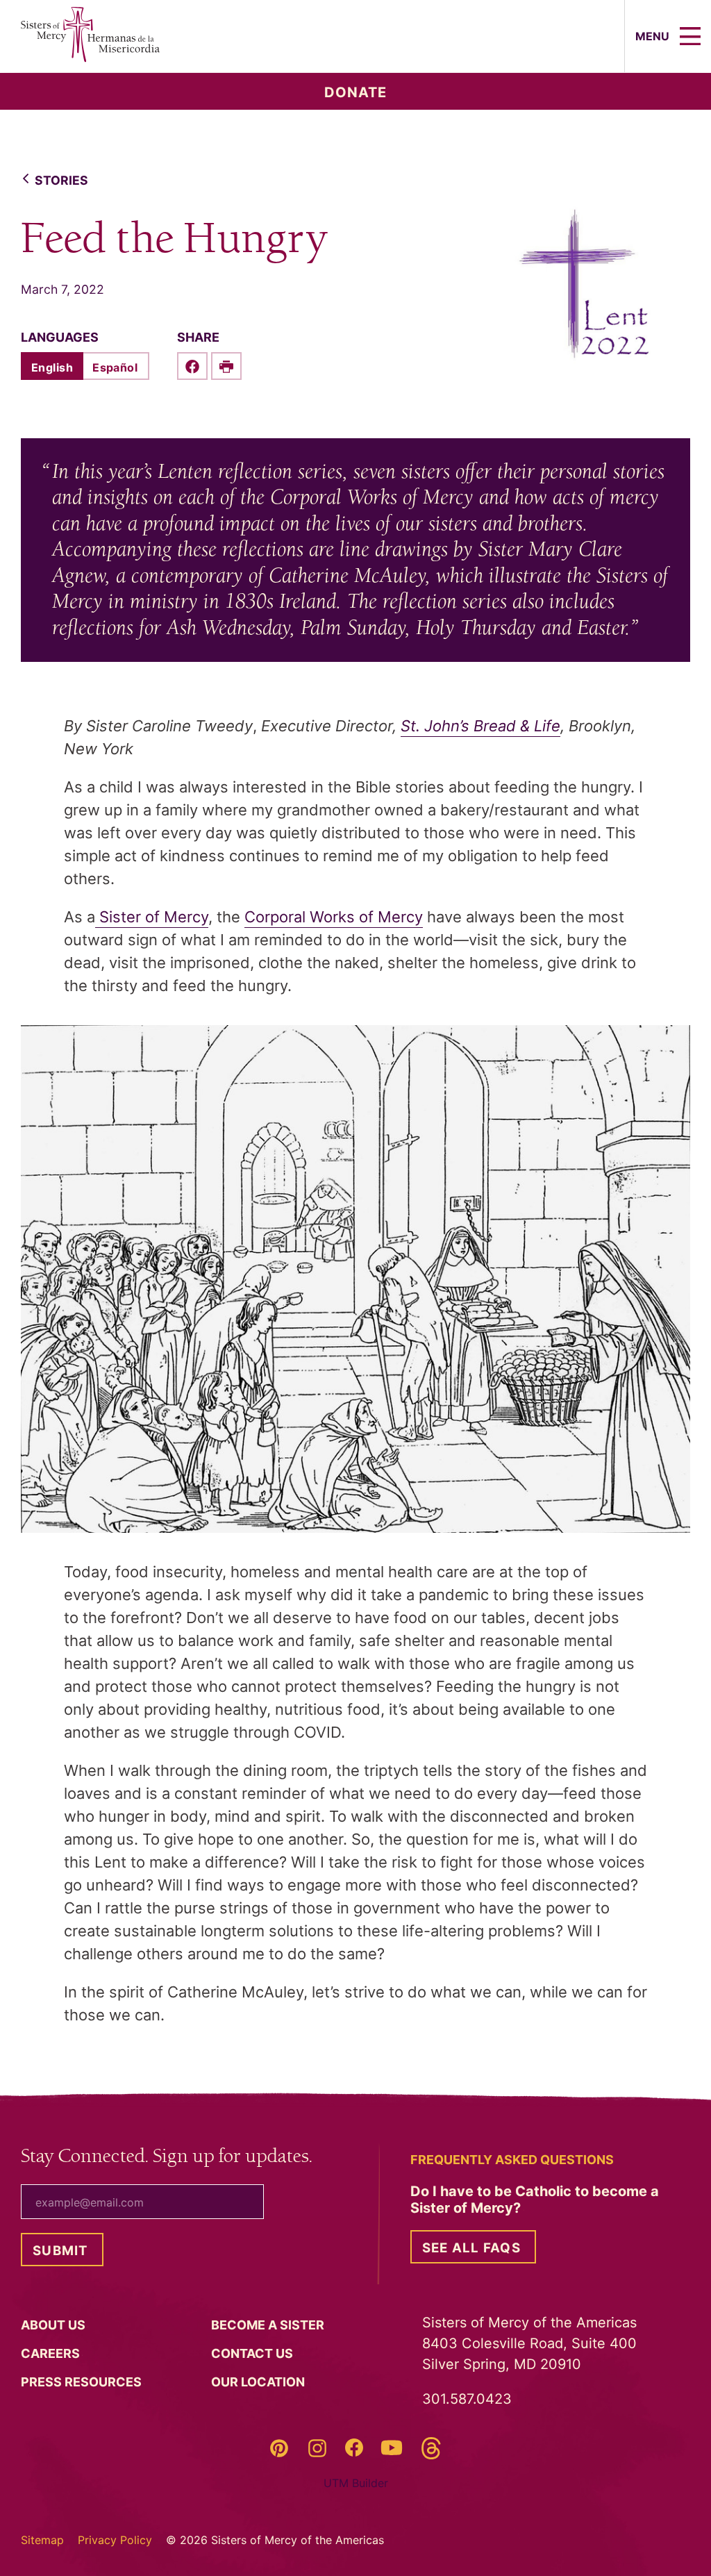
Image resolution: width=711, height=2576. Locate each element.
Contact (253, 2353)
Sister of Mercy (152, 917)
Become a (269, 2325)
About (55, 2325)
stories (61, 180)
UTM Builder (356, 2483)
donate (355, 92)
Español (115, 367)
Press (83, 2382)
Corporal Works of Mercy (334, 917)
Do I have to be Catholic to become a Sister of (535, 2200)
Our (259, 2382)
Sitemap (42, 2540)
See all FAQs (471, 2248)
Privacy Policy (115, 2540)
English (52, 367)
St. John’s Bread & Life (480, 726)
